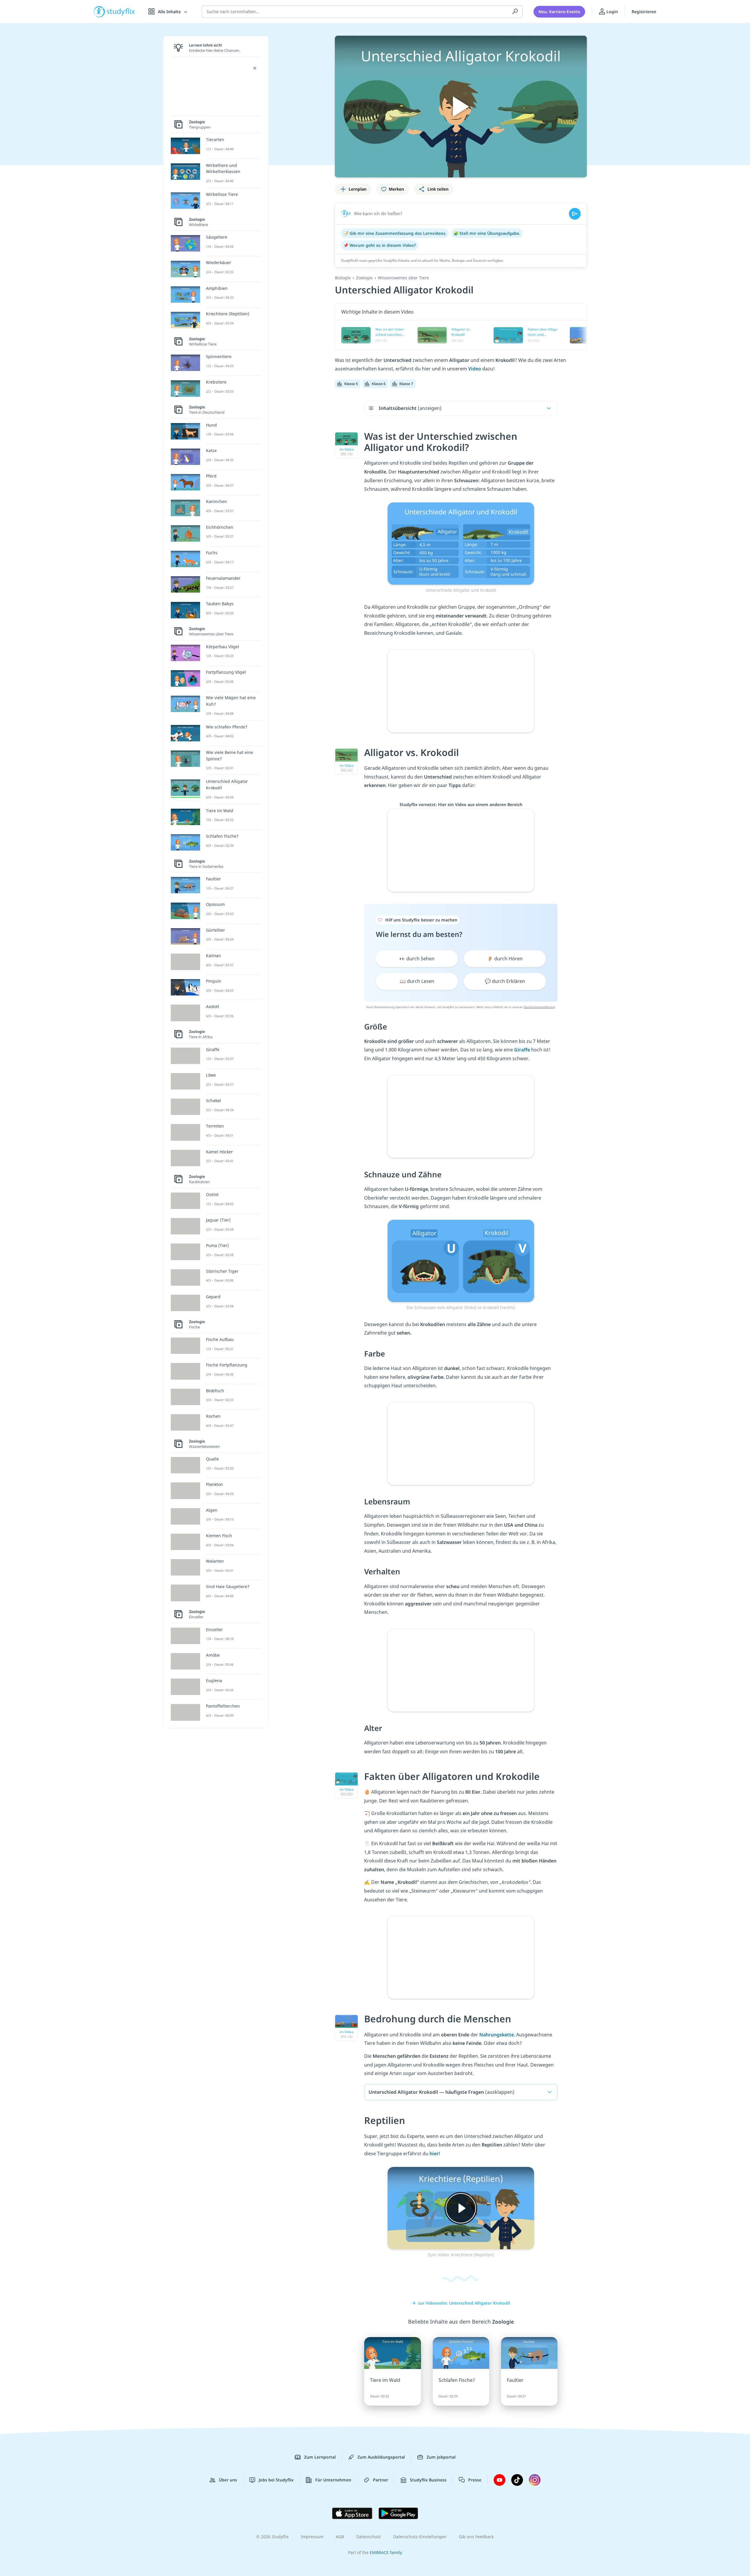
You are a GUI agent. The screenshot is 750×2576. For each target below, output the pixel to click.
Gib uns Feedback (476, 2537)
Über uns (228, 2480)
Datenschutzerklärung (539, 1007)
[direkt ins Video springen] (461, 543)
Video (475, 369)
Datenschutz (369, 2537)
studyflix (121, 12)
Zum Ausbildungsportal (381, 2457)
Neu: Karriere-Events (559, 12)
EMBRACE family (386, 2552)
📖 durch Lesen (417, 981)
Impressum (312, 2537)
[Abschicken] (575, 214)
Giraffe (523, 1050)
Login (612, 12)
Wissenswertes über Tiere (403, 278)
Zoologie (364, 278)
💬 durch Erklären (505, 981)
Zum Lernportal (320, 2457)
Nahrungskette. (498, 2035)
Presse (475, 2480)
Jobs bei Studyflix (276, 2480)
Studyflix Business (428, 2480)
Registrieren (644, 12)
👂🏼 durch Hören (505, 959)
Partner (381, 2480)
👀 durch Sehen (417, 959)
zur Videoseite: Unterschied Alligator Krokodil (464, 2303)
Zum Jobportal (441, 2457)
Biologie (343, 278)
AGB (340, 2537)
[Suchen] (515, 12)
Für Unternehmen (333, 2480)
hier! (435, 2153)
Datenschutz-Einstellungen (420, 2537)
